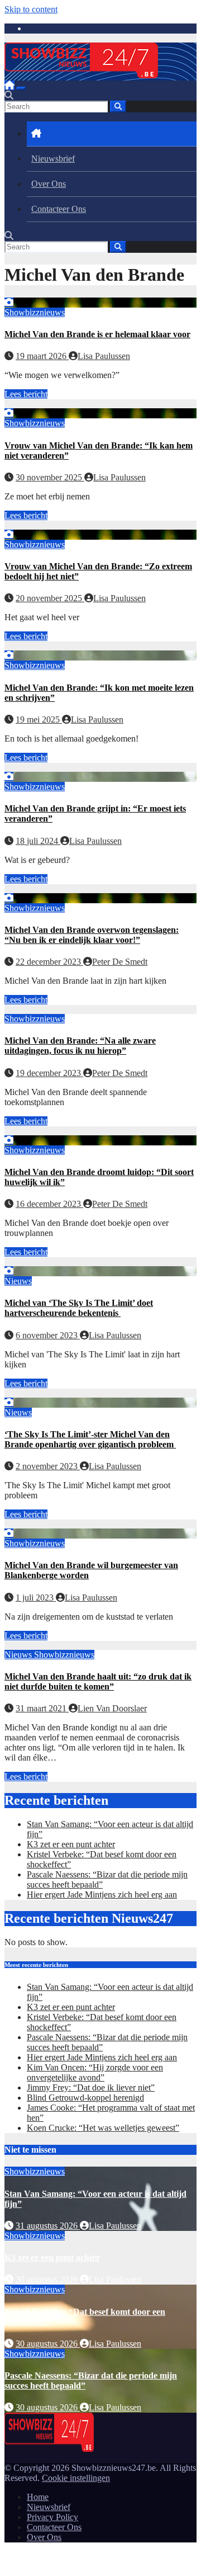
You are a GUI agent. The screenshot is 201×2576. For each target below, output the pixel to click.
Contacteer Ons (59, 209)
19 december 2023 (49, 1073)
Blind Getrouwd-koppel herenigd (85, 2098)
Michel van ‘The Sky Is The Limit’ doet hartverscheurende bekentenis (79, 1308)
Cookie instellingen (76, 2478)
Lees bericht (26, 394)
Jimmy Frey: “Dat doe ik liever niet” (91, 2087)
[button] (9, 95)
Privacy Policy (52, 2517)
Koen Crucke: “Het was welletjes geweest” (103, 2128)
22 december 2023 (49, 962)
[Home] (9, 85)
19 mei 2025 (39, 720)
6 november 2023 (48, 1335)
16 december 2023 (49, 1204)
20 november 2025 (50, 598)
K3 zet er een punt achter (71, 1844)
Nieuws (18, 1281)
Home (38, 2497)
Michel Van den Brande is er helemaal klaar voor (97, 334)
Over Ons (49, 184)
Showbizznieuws (35, 312)
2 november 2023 (48, 1466)
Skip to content (31, 9)
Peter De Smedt (120, 962)
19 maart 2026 (42, 356)
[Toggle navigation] (21, 88)
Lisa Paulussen (104, 356)
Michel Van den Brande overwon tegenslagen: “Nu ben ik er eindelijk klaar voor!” (92, 935)
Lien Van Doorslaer (112, 1708)
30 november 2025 (50, 477)
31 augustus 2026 (48, 2226)
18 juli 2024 (38, 841)
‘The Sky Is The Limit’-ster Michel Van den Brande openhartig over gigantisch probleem (90, 1439)
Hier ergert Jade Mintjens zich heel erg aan (102, 1895)
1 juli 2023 (36, 1598)
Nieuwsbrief (53, 159)
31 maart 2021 (42, 1708)
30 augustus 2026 (48, 2279)
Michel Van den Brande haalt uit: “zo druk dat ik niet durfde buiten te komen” (98, 1681)
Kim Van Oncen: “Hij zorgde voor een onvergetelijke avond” (95, 2072)
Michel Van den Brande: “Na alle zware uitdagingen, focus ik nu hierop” (80, 1046)
